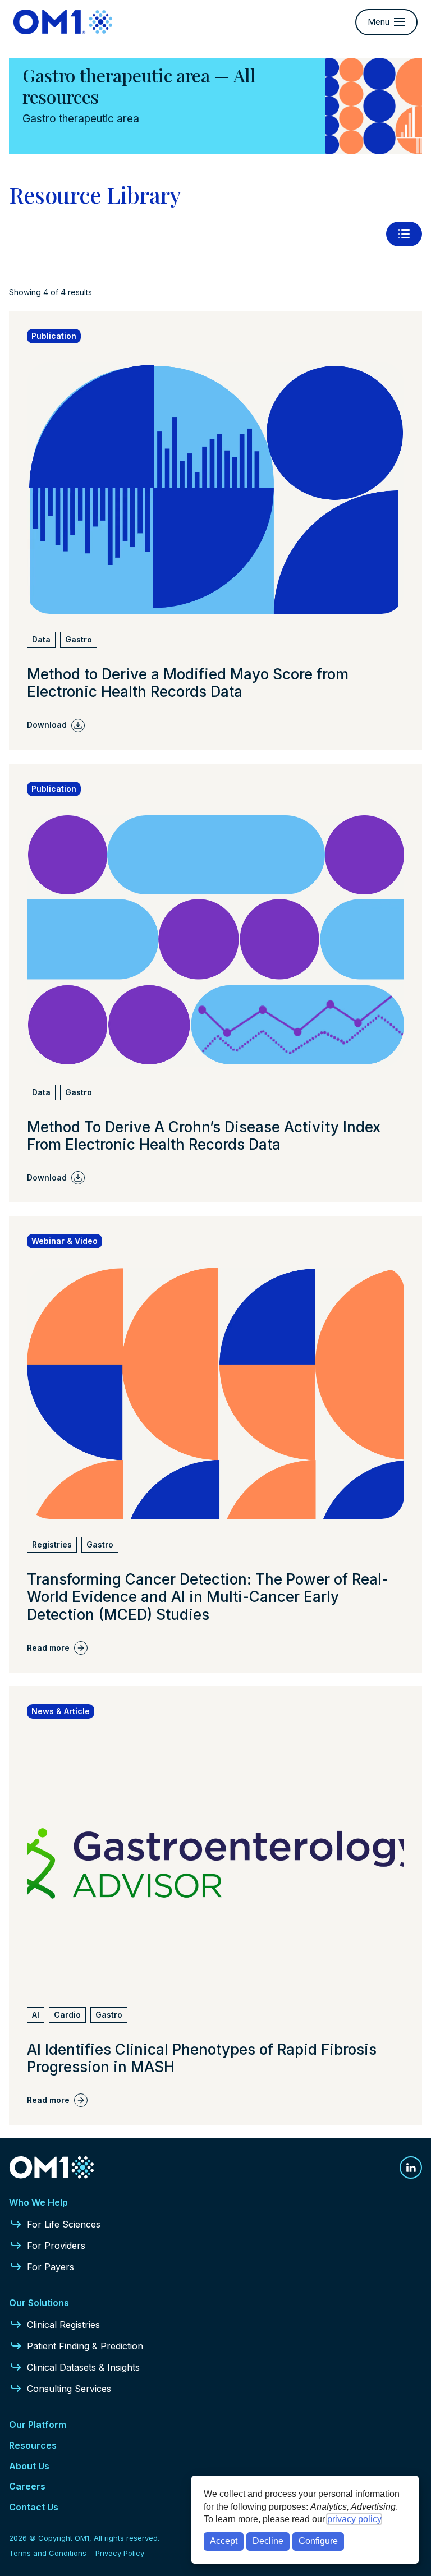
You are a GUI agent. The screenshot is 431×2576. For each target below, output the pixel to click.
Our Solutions (39, 2303)
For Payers (51, 2267)
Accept (224, 2541)
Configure (318, 2541)
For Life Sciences (64, 2224)
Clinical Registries (63, 2325)
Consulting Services (69, 2389)
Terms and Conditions (48, 2553)
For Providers (56, 2246)
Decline (268, 2541)
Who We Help (38, 2202)
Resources (33, 2445)
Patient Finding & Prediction (85, 2346)
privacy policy (354, 2519)
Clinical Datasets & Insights (83, 2367)
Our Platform (38, 2425)
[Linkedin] (411, 2168)
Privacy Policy (120, 2553)
